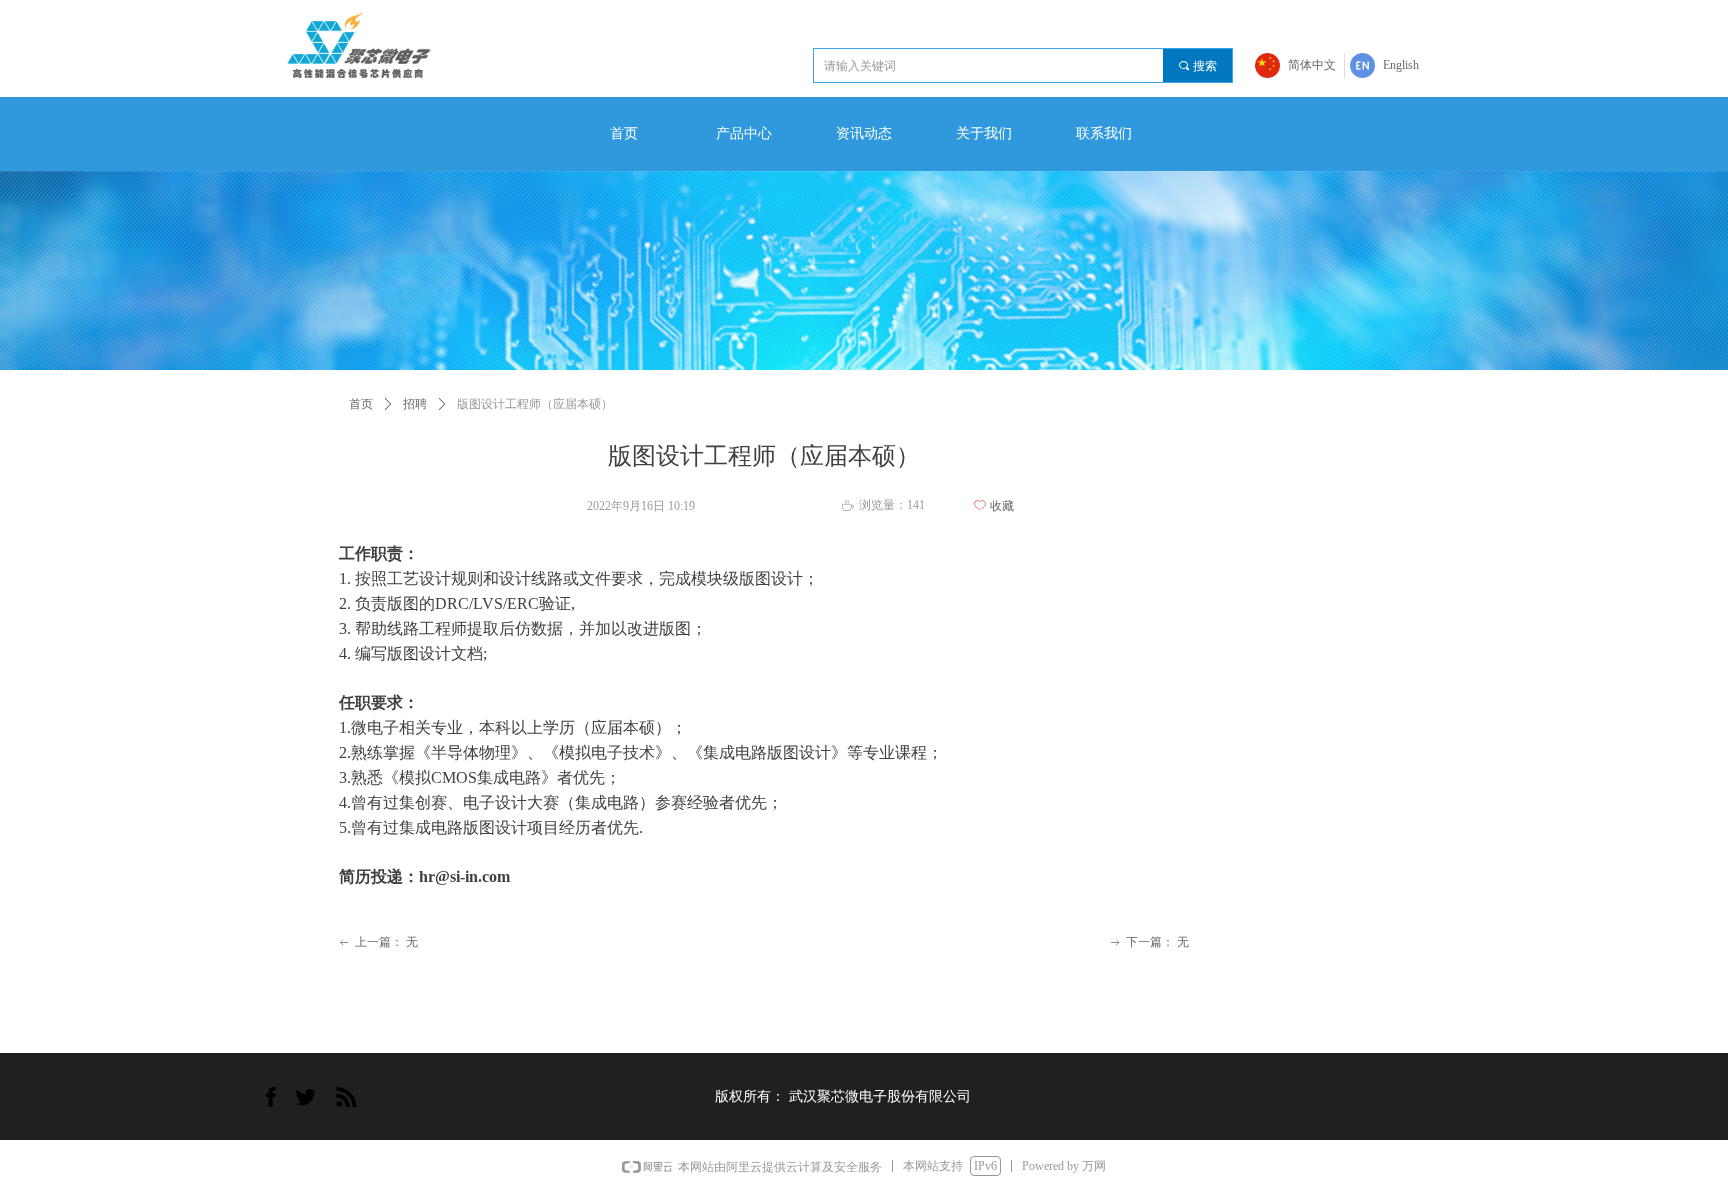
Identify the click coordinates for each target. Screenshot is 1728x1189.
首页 (361, 404)
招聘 (415, 404)
